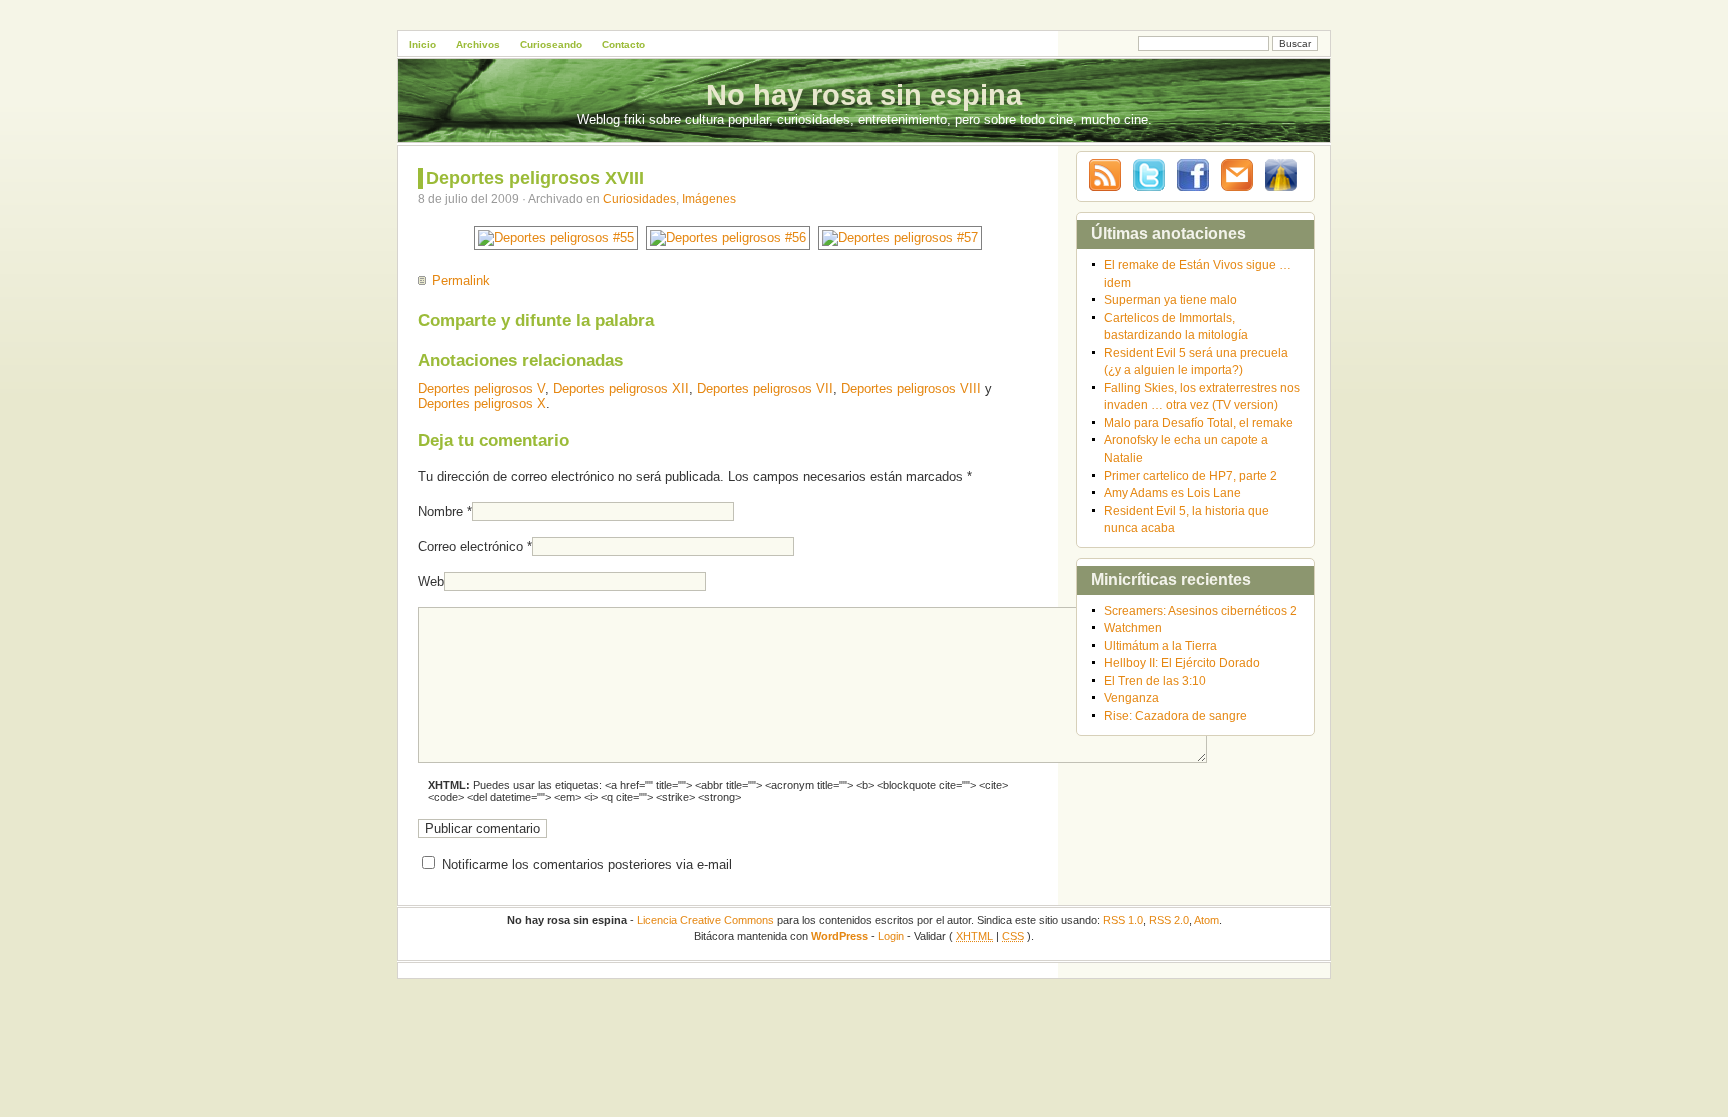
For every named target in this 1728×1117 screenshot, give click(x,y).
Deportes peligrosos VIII (911, 388)
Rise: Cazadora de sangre (1175, 715)
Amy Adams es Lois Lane (1172, 492)
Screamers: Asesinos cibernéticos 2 (1200, 610)
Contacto (623, 44)
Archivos (478, 44)
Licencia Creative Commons (705, 920)
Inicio (422, 44)
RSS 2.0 (1169, 920)
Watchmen (1133, 627)
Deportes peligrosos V (481, 388)
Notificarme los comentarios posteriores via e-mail (587, 864)
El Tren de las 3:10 (1155, 680)
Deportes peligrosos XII (621, 388)
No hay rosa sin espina (864, 95)
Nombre (440, 511)
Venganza (1131, 697)
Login (891, 936)
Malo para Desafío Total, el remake (1198, 422)
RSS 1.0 (1123, 920)
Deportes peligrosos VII (765, 388)
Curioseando (551, 44)
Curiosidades (639, 198)
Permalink (461, 280)
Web (431, 581)
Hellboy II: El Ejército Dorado (1182, 662)
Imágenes (709, 198)
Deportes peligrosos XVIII (535, 178)
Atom (1206, 920)
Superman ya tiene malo (1170, 299)
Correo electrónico (470, 546)
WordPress (839, 936)
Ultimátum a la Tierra (1160, 645)
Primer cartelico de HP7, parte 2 (1190, 475)
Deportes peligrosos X (482, 403)
